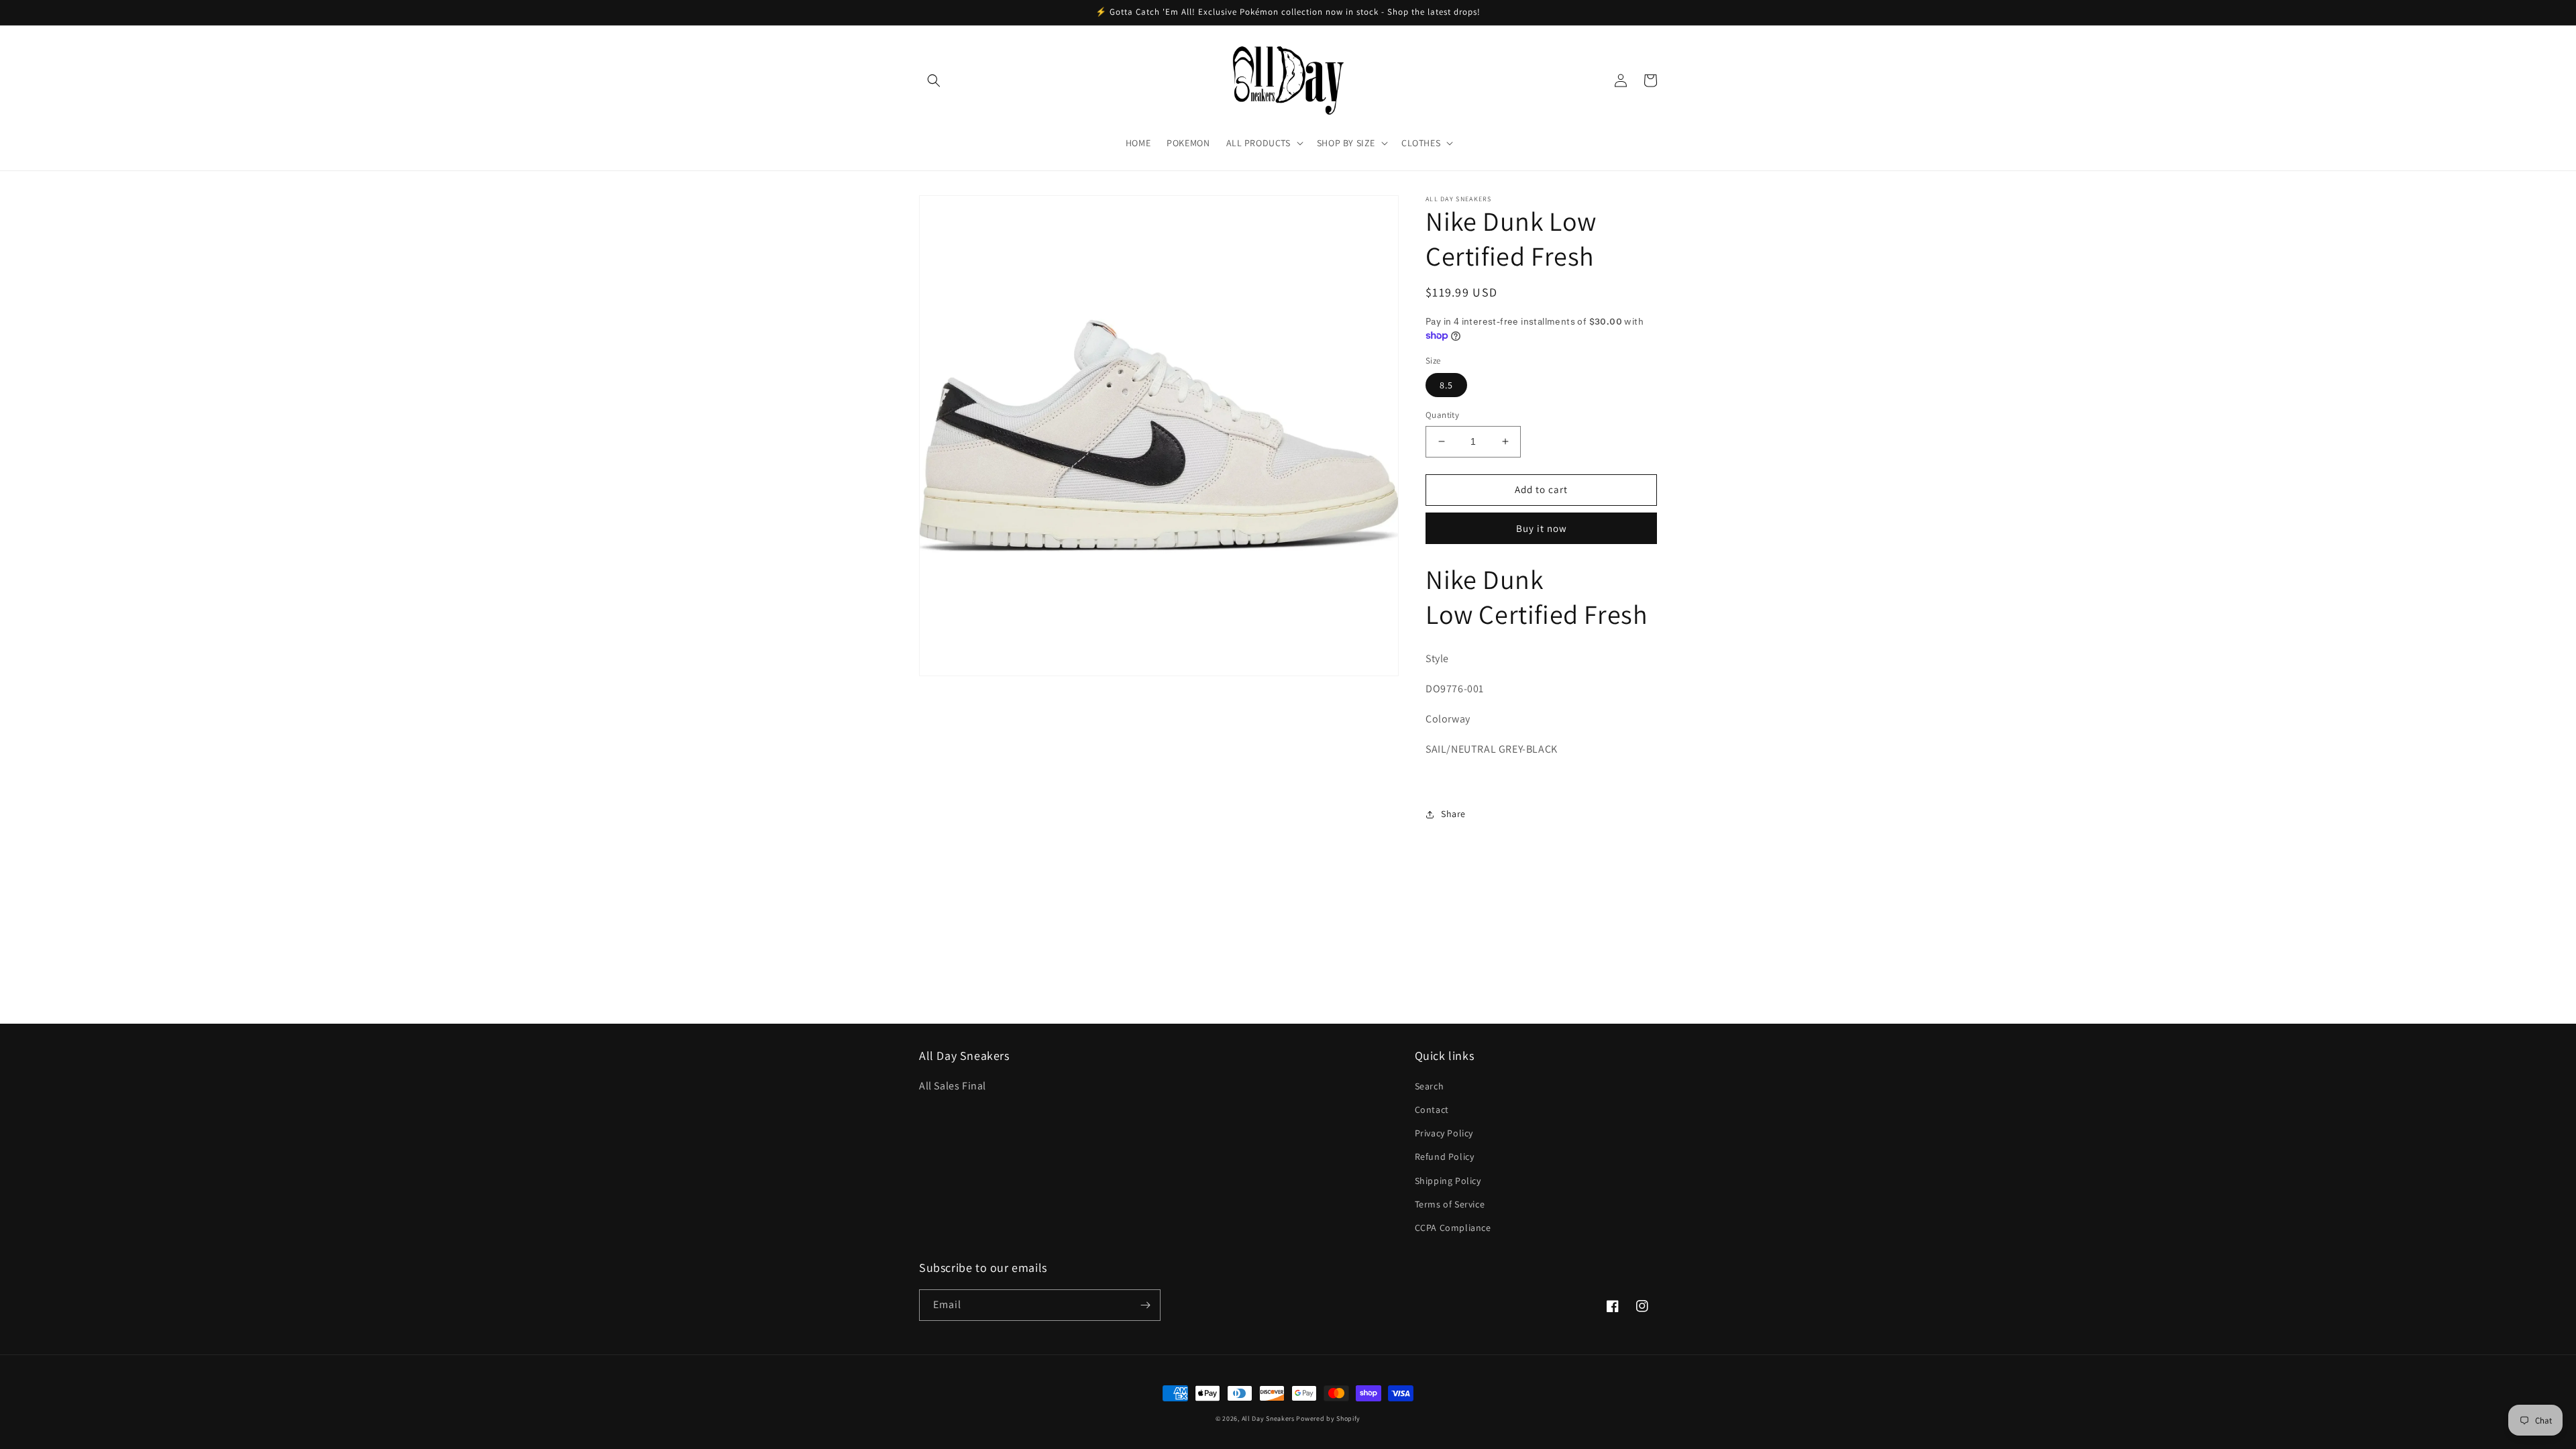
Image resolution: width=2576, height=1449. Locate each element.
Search (1430, 1086)
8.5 (1446, 385)
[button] (934, 80)
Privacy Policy (1444, 1133)
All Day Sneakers (1268, 1418)
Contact (1432, 1110)
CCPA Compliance (1453, 1228)
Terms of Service (1450, 1204)
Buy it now (1542, 528)
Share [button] (1453, 814)
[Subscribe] (1145, 1305)
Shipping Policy (1448, 1181)
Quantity (1442, 415)
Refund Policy (1445, 1157)
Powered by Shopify (1328, 1418)
